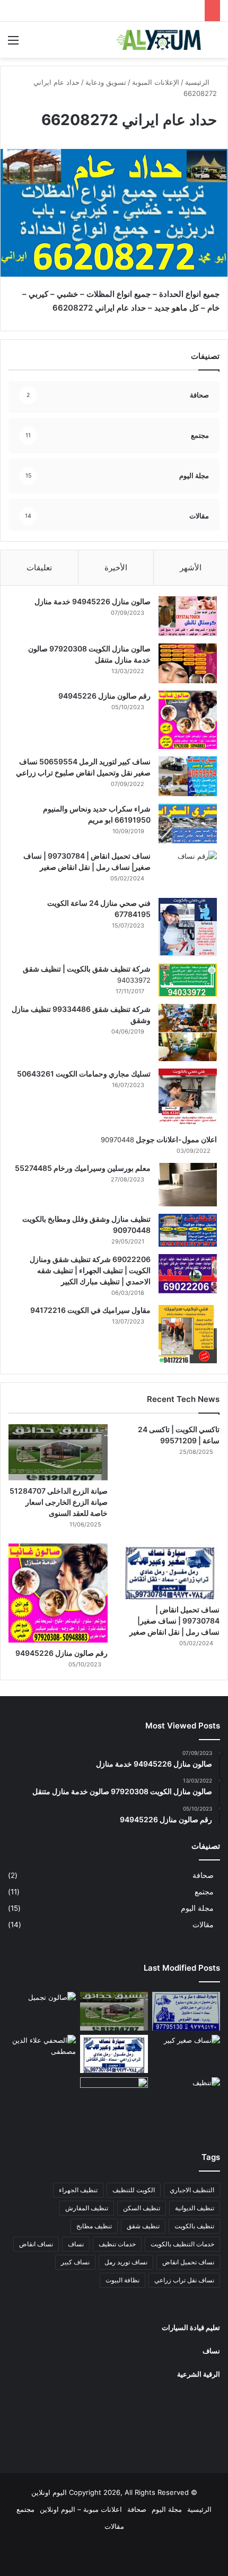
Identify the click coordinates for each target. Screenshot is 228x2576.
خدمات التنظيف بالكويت (182, 2244)
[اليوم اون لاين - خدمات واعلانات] (159, 40)
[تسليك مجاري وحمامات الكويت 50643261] (188, 1098)
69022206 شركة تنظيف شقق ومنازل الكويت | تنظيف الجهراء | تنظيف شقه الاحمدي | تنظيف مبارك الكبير (90, 1270)
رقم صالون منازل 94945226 (104, 696)
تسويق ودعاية (106, 82)
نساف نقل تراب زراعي (184, 2280)
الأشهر (191, 567)
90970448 (117, 1140)
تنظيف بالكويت (194, 2226)
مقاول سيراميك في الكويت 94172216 (90, 1310)
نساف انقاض (36, 2244)
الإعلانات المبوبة (156, 82)
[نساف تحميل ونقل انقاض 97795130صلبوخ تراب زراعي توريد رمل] (186, 2011)
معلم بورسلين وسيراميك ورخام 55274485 (83, 1168)
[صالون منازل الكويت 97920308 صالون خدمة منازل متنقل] (188, 663)
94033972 (134, 980)
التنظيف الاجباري (192, 2190)
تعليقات (39, 567)
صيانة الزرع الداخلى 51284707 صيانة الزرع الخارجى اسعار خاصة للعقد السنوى (59, 1502)
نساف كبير (75, 2262)
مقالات (203, 1925)
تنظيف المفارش (87, 2208)
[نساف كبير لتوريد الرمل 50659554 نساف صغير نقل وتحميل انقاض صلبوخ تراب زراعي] (188, 776)
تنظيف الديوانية (195, 2208)
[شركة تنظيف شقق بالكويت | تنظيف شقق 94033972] (188, 980)
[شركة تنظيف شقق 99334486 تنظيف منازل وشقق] (188, 1033)
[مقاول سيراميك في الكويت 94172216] (188, 1334)
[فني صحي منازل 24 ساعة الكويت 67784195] (188, 927)
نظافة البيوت (122, 2280)
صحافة (203, 1875)
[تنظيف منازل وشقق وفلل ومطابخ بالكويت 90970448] (188, 1230)
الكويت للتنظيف (134, 2190)
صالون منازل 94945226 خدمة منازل (93, 601)
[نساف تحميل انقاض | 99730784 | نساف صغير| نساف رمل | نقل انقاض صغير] (188, 871)
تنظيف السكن (142, 2208)
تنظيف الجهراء (78, 2190)
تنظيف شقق (143, 2226)
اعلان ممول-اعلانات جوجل (176, 1139)
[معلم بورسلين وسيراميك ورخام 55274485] (188, 1185)
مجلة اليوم (197, 1908)
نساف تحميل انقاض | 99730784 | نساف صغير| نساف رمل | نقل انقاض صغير (174, 1621)
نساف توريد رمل (126, 2262)
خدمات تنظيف (117, 2244)
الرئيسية (198, 82)
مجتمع (204, 1892)
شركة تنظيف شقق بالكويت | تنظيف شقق (87, 969)
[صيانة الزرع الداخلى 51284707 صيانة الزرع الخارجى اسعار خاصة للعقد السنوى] (58, 1452)
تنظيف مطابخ (94, 2226)
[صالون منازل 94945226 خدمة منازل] (188, 616)
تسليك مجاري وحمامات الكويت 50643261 (84, 1074)
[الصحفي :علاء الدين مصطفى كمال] (42, 2054)
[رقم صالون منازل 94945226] (188, 720)
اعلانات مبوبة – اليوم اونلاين (81, 2509)
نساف (76, 2244)
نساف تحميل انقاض (188, 2262)
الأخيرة (116, 567)
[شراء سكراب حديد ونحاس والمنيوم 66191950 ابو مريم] (188, 823)
